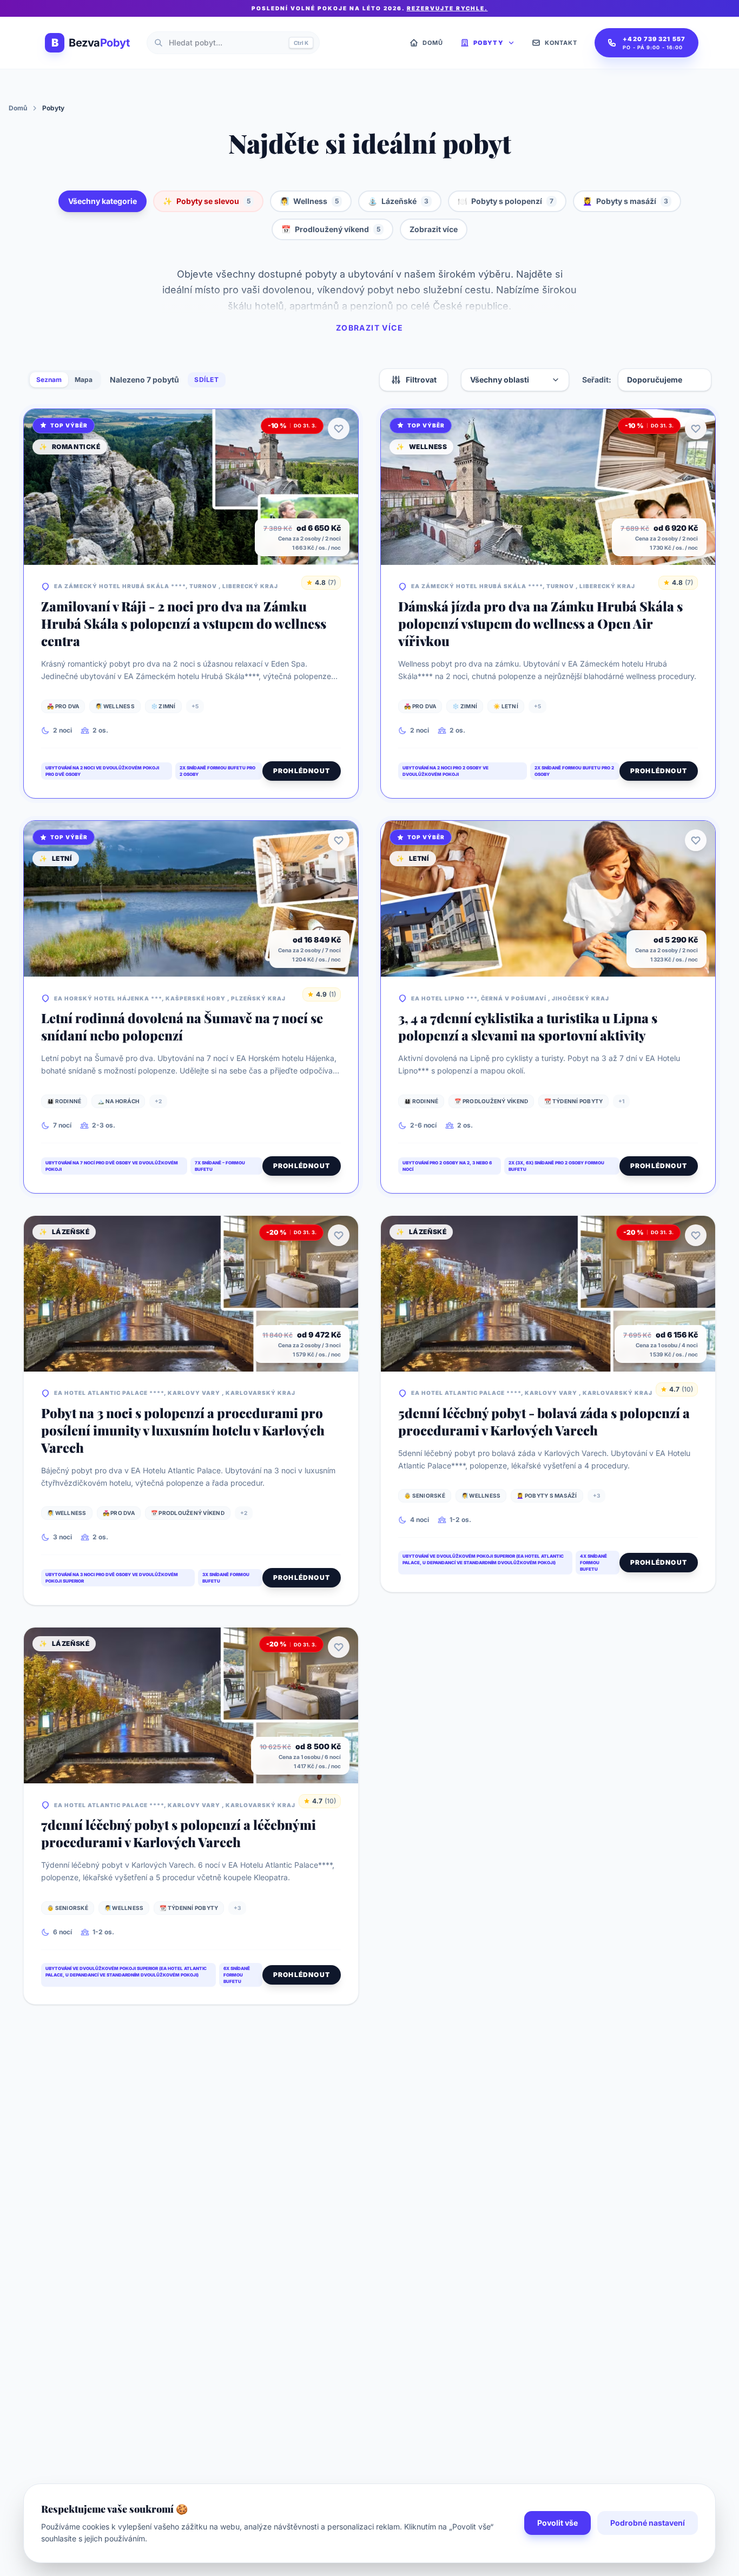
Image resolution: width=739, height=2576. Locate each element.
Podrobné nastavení (648, 2523)
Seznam (49, 380)
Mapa (84, 380)
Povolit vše (557, 2523)
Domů (18, 108)
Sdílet (207, 380)
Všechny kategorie (103, 201)
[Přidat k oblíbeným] (339, 429)
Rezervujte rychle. (447, 8)
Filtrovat (421, 380)
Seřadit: (597, 380)
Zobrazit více (434, 229)
